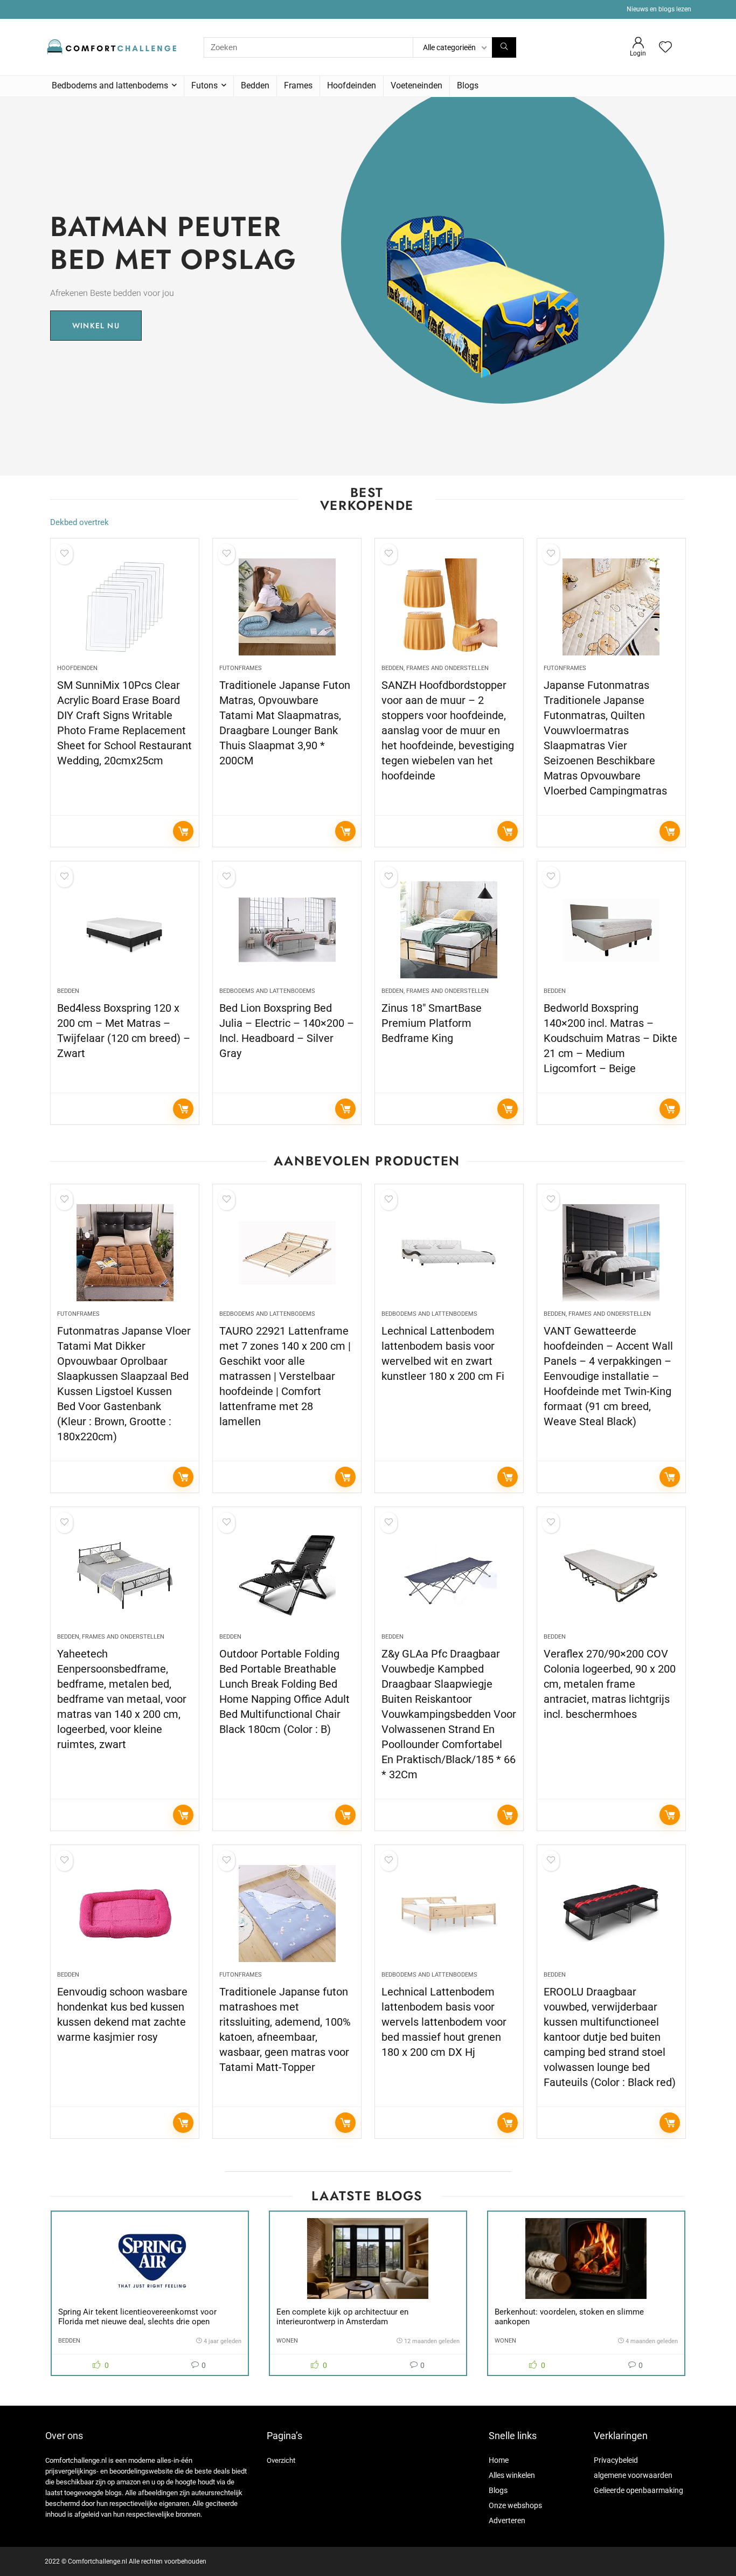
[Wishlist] (665, 48)
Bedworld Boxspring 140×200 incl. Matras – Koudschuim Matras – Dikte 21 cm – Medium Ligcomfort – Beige (610, 1038)
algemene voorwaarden (633, 2475)
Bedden (255, 85)
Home (499, 2460)
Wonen (287, 2341)
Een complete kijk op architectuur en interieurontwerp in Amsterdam (342, 2317)
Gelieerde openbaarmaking (638, 2490)
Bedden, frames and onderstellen (435, 668)
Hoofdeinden (352, 85)
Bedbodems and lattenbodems (110, 85)
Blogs (468, 85)
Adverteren (507, 2520)
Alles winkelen (512, 2475)
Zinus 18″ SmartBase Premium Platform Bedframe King (432, 1023)
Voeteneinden (416, 85)
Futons (204, 85)
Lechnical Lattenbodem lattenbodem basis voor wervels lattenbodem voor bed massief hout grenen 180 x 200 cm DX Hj (444, 2022)
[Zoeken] (504, 47)
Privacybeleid (616, 2460)
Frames (298, 85)
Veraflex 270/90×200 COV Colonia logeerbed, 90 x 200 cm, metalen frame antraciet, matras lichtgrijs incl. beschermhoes (610, 1684)
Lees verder (183, 831)
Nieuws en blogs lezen (659, 9)
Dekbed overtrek (79, 522)
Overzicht (281, 2460)
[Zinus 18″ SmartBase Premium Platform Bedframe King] (449, 930)
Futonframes (241, 668)
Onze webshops (515, 2505)
